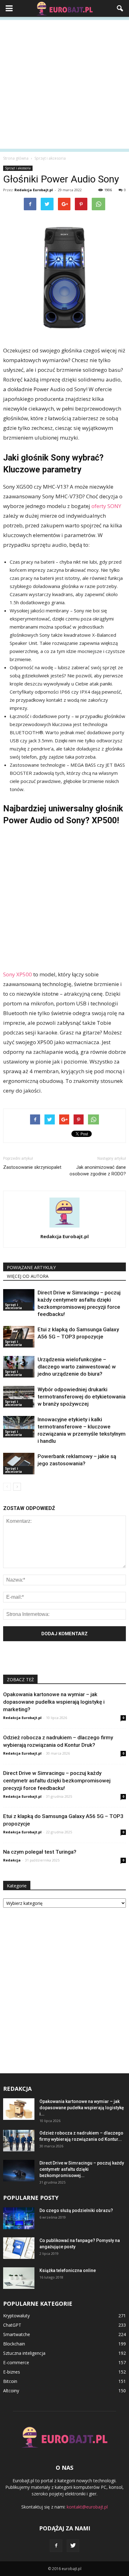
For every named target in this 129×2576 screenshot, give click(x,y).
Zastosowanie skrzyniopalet (32, 1167)
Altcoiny (11, 2391)
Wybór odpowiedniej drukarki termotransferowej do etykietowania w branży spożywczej (82, 1397)
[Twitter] (73, 2546)
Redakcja (12, 1860)
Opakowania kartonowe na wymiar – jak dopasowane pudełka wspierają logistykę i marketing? (54, 1702)
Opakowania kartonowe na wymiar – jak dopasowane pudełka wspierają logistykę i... (82, 2108)
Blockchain (14, 2344)
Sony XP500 (18, 974)
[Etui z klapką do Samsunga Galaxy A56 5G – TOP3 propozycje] (19, 1337)
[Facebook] (56, 2546)
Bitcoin (10, 2381)
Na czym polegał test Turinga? (40, 1852)
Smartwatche (17, 2334)
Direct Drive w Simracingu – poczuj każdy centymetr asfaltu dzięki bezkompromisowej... (82, 2169)
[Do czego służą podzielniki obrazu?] (19, 2218)
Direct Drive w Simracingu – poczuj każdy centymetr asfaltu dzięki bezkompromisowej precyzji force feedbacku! (57, 1781)
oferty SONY (106, 506)
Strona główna (16, 158)
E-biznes (12, 2372)
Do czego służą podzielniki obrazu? (76, 2210)
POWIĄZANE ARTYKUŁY (31, 1267)
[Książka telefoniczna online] (19, 2278)
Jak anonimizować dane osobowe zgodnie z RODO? (98, 1171)
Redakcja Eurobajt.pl (34, 190)
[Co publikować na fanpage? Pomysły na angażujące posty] (19, 2248)
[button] (120, 8)
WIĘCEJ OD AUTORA (28, 1276)
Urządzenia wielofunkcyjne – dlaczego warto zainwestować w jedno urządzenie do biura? (77, 1367)
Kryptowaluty (16, 2316)
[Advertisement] (64, 84)
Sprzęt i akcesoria (18, 168)
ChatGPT (12, 2325)
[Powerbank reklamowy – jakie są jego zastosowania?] (19, 1464)
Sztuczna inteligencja (24, 2353)
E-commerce (16, 2362)
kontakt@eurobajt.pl (87, 2507)
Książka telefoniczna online (68, 2270)
